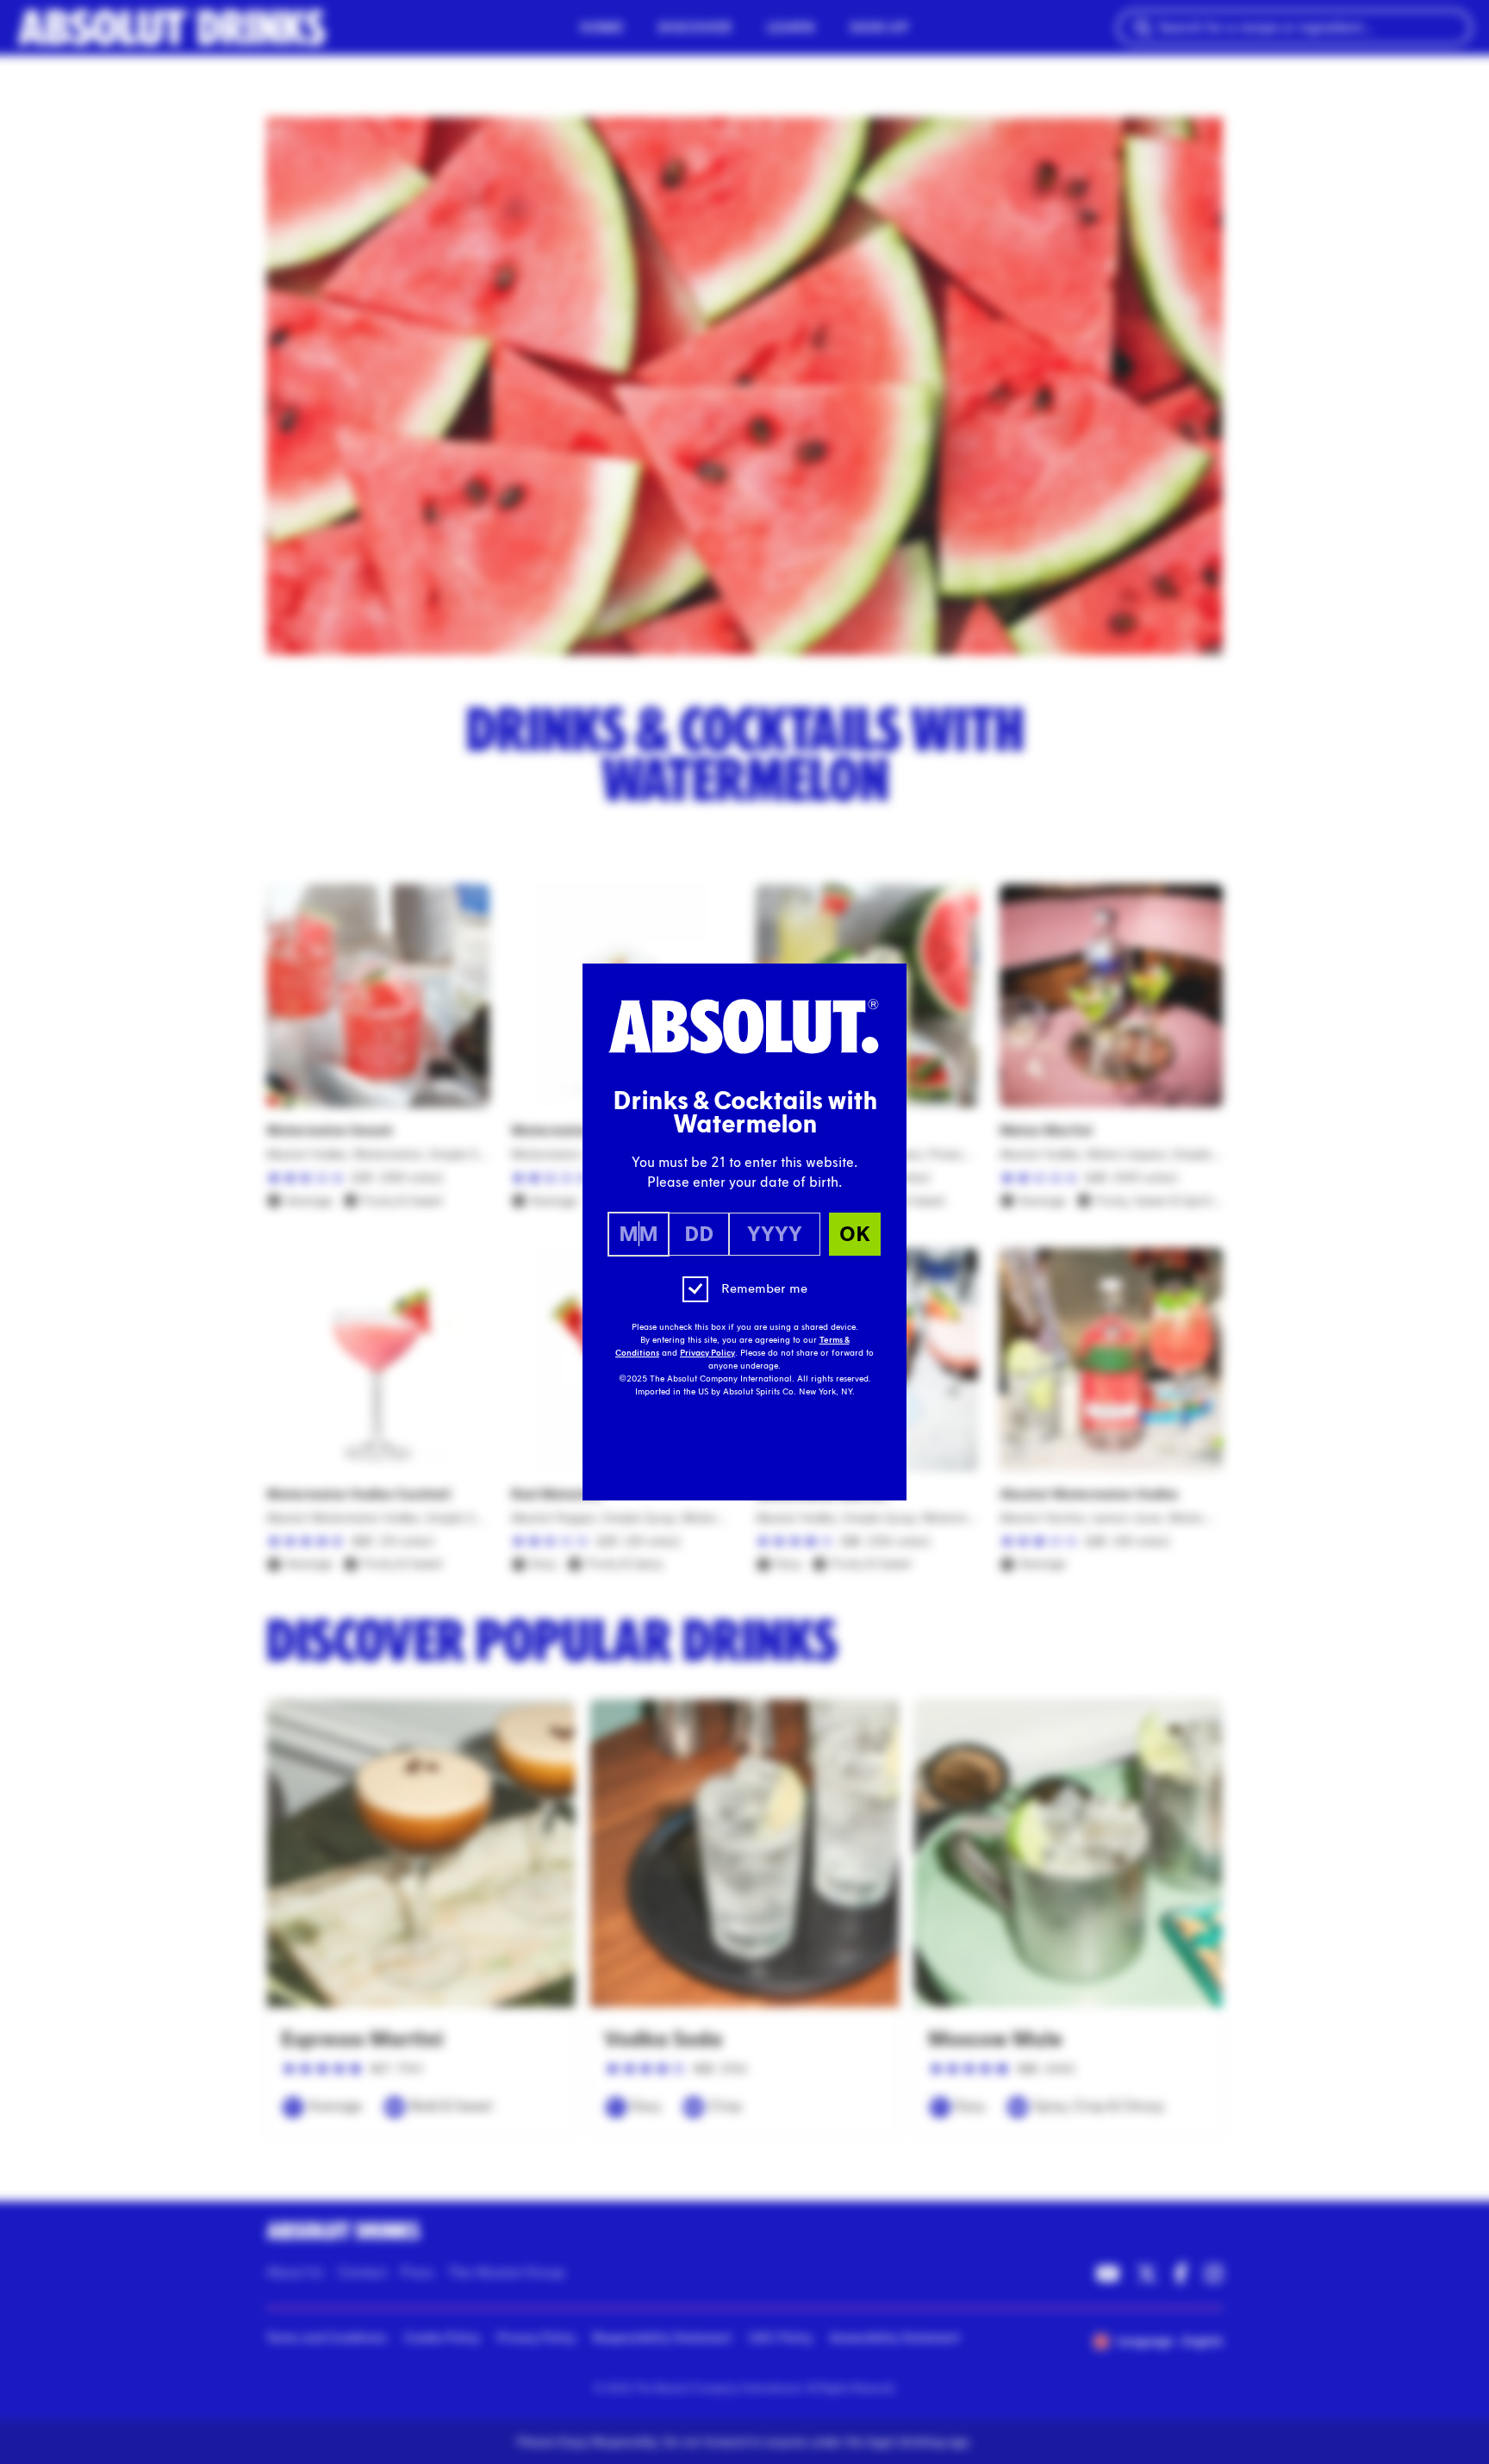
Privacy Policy (707, 1353)
